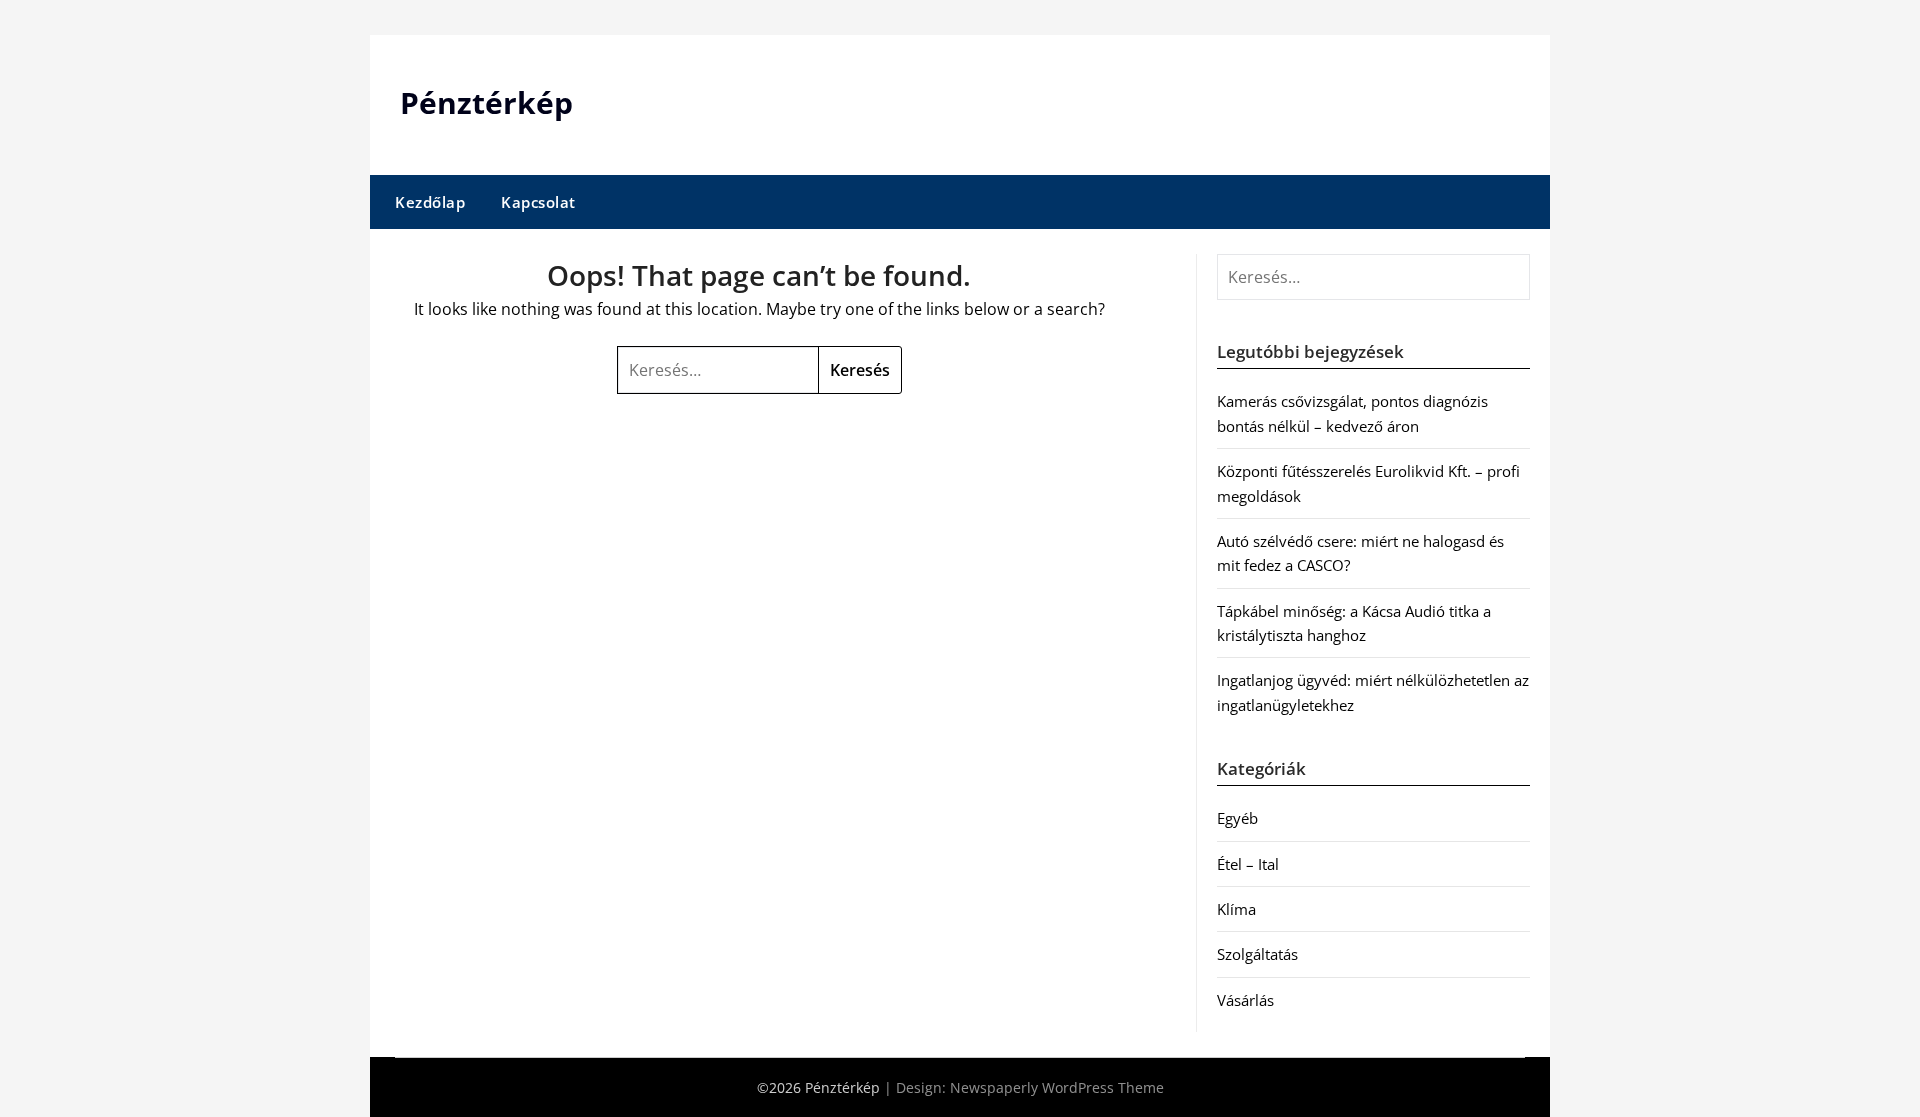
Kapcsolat (538, 202)
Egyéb (1237, 818)
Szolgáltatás (1257, 954)
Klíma (1236, 909)
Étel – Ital (1248, 864)
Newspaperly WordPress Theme (1057, 1087)
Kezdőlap (430, 202)
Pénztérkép (486, 102)
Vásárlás (1245, 1000)
